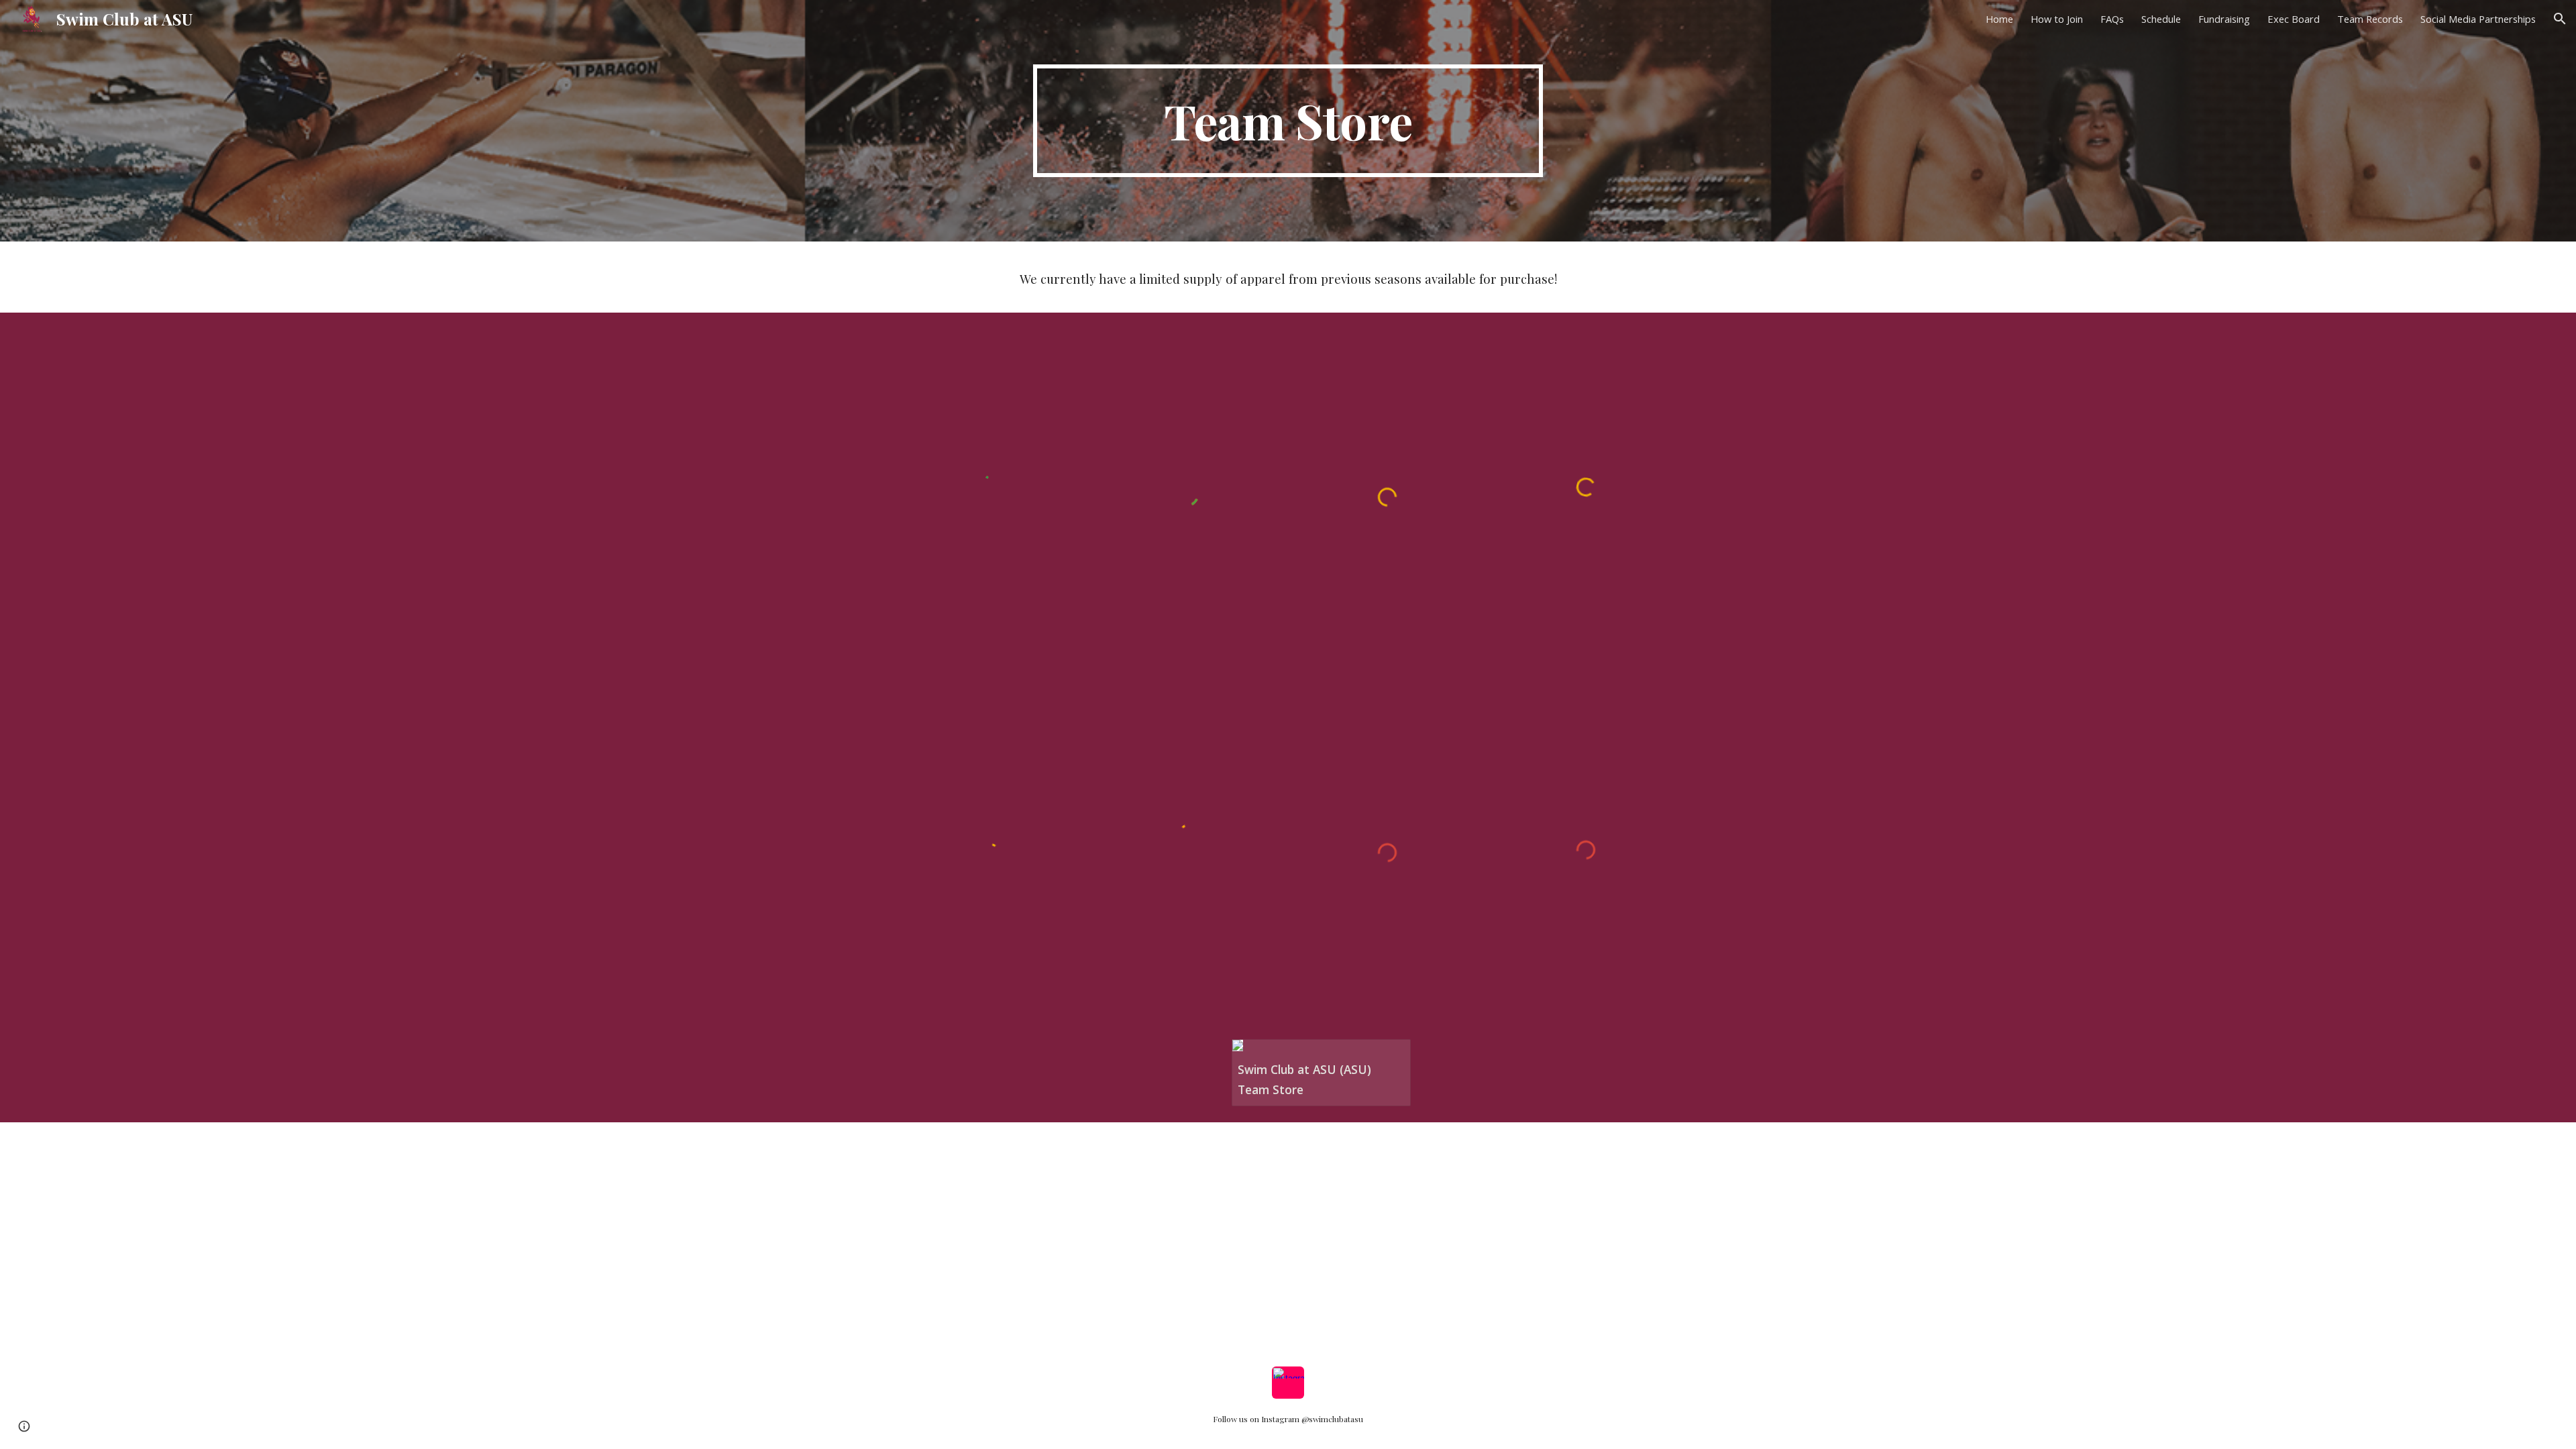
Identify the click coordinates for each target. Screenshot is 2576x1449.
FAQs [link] (2112, 19)
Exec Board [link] (2294, 19)
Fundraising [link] (2224, 19)
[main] (1288, 121)
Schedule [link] (2161, 19)
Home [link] (1999, 19)
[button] (2560, 19)
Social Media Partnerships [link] (2478, 19)
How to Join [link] (2057, 19)
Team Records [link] (2370, 19)
